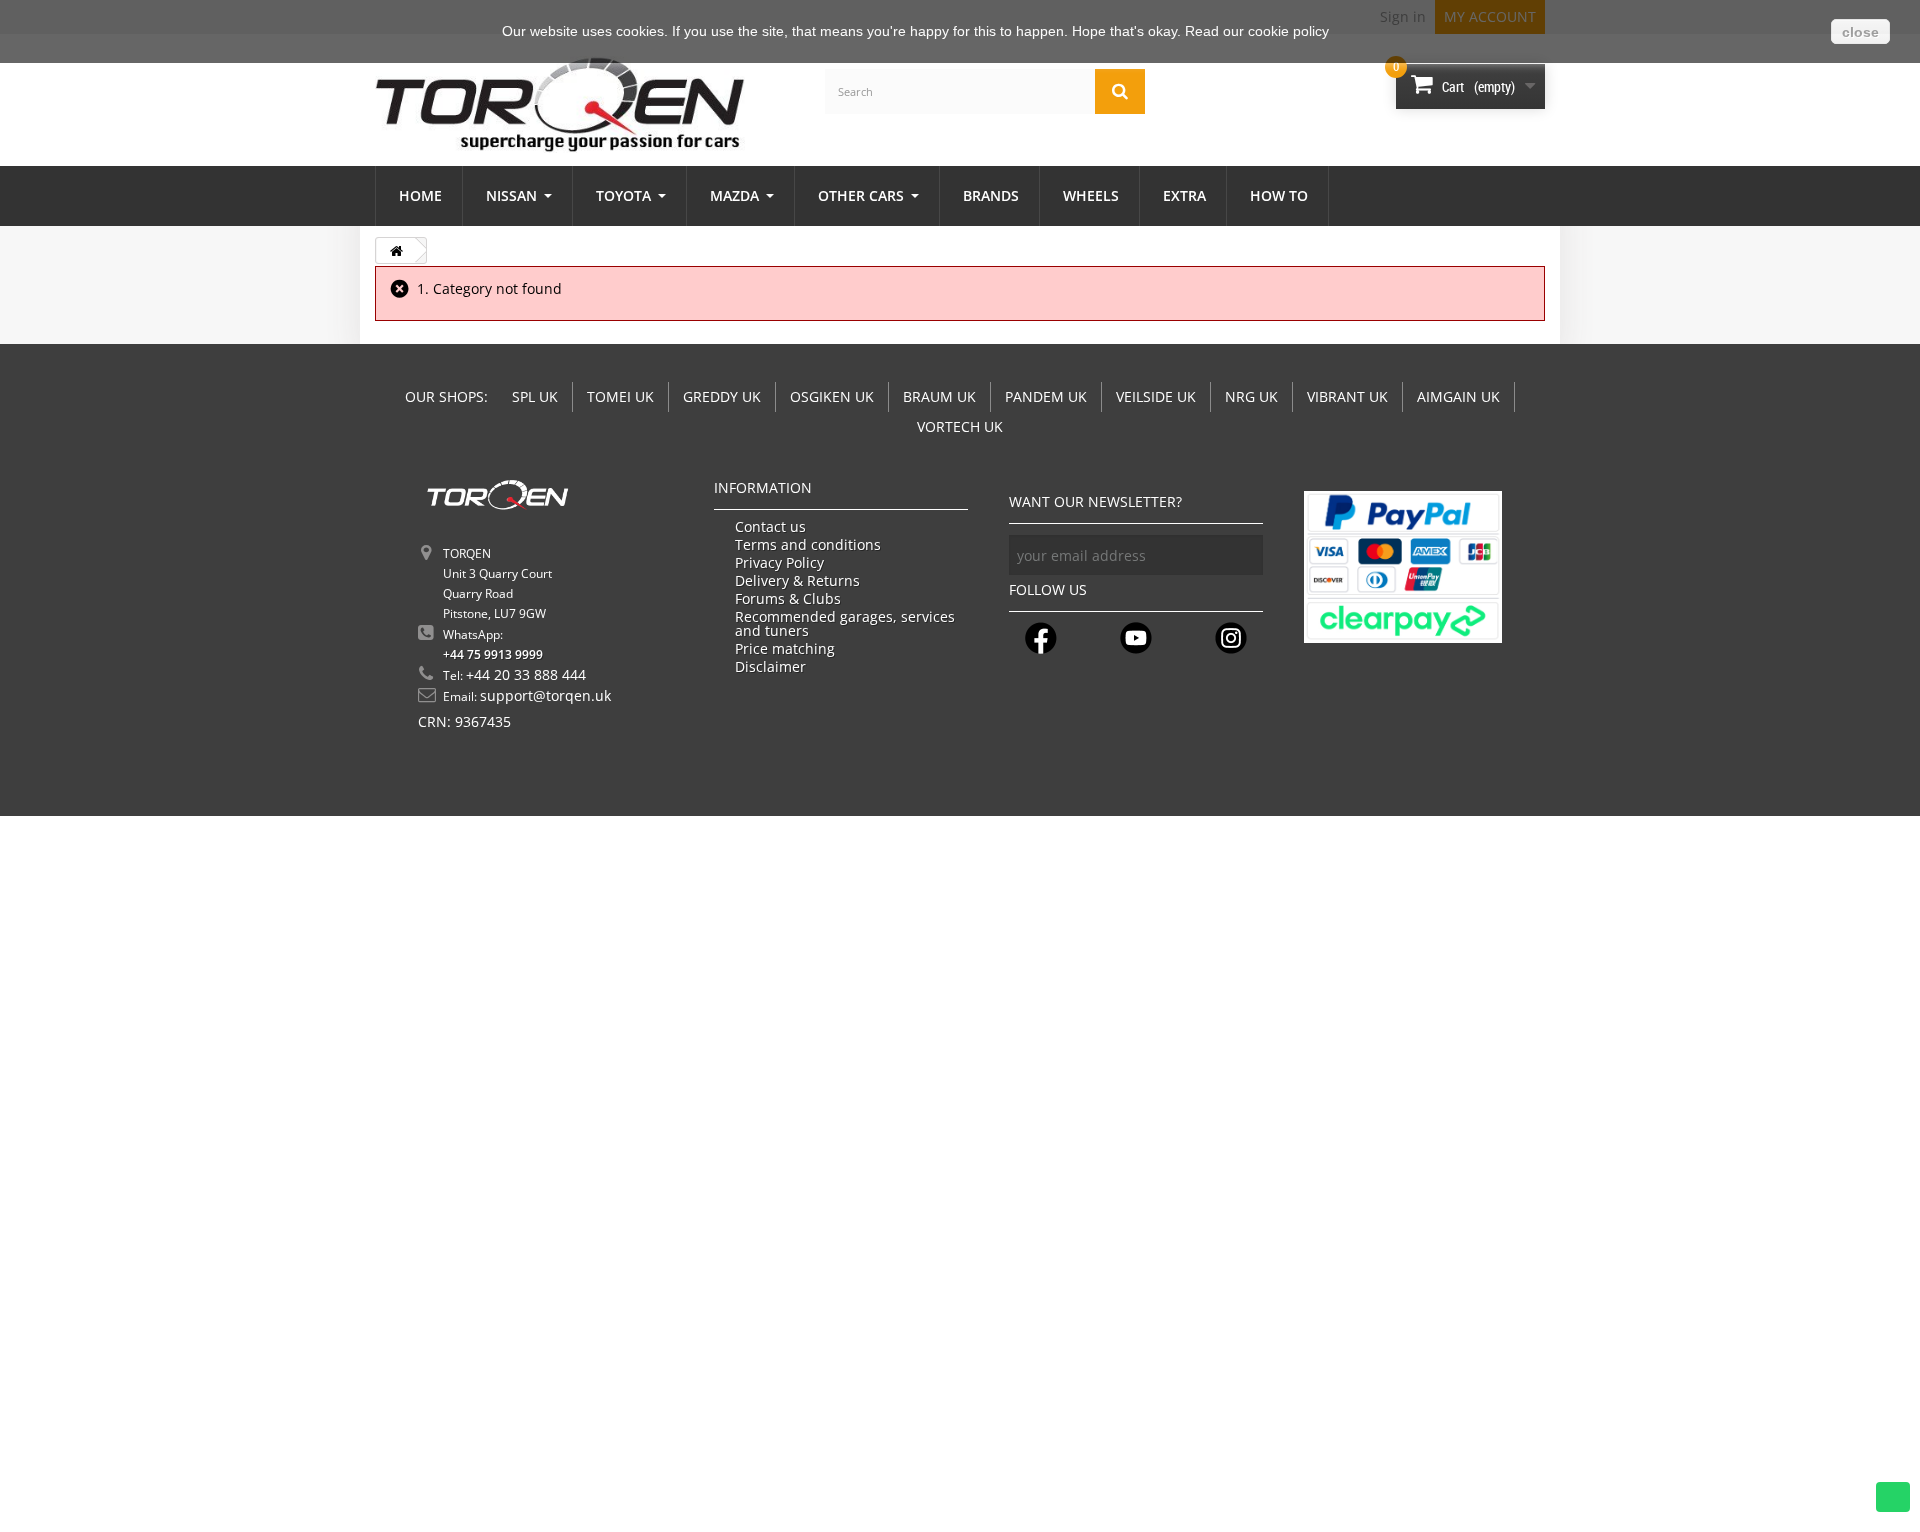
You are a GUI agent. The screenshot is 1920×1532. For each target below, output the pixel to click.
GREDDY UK (722, 396)
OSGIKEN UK (832, 396)
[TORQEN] (560, 104)
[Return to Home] (396, 250)
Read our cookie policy (1257, 31)
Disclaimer (770, 667)
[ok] (1243, 555)
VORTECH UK (960, 426)
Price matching (785, 649)
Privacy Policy (779, 563)
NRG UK (1251, 396)
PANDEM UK (1046, 396)
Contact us (770, 527)
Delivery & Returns (797, 581)
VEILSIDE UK (1156, 396)
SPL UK (535, 396)
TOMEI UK (620, 396)
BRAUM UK (939, 396)
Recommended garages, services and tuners (845, 624)
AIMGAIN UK (1458, 396)
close (1860, 32)
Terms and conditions (808, 545)
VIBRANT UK (1347, 396)
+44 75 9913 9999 (493, 654)
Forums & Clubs (788, 599)
